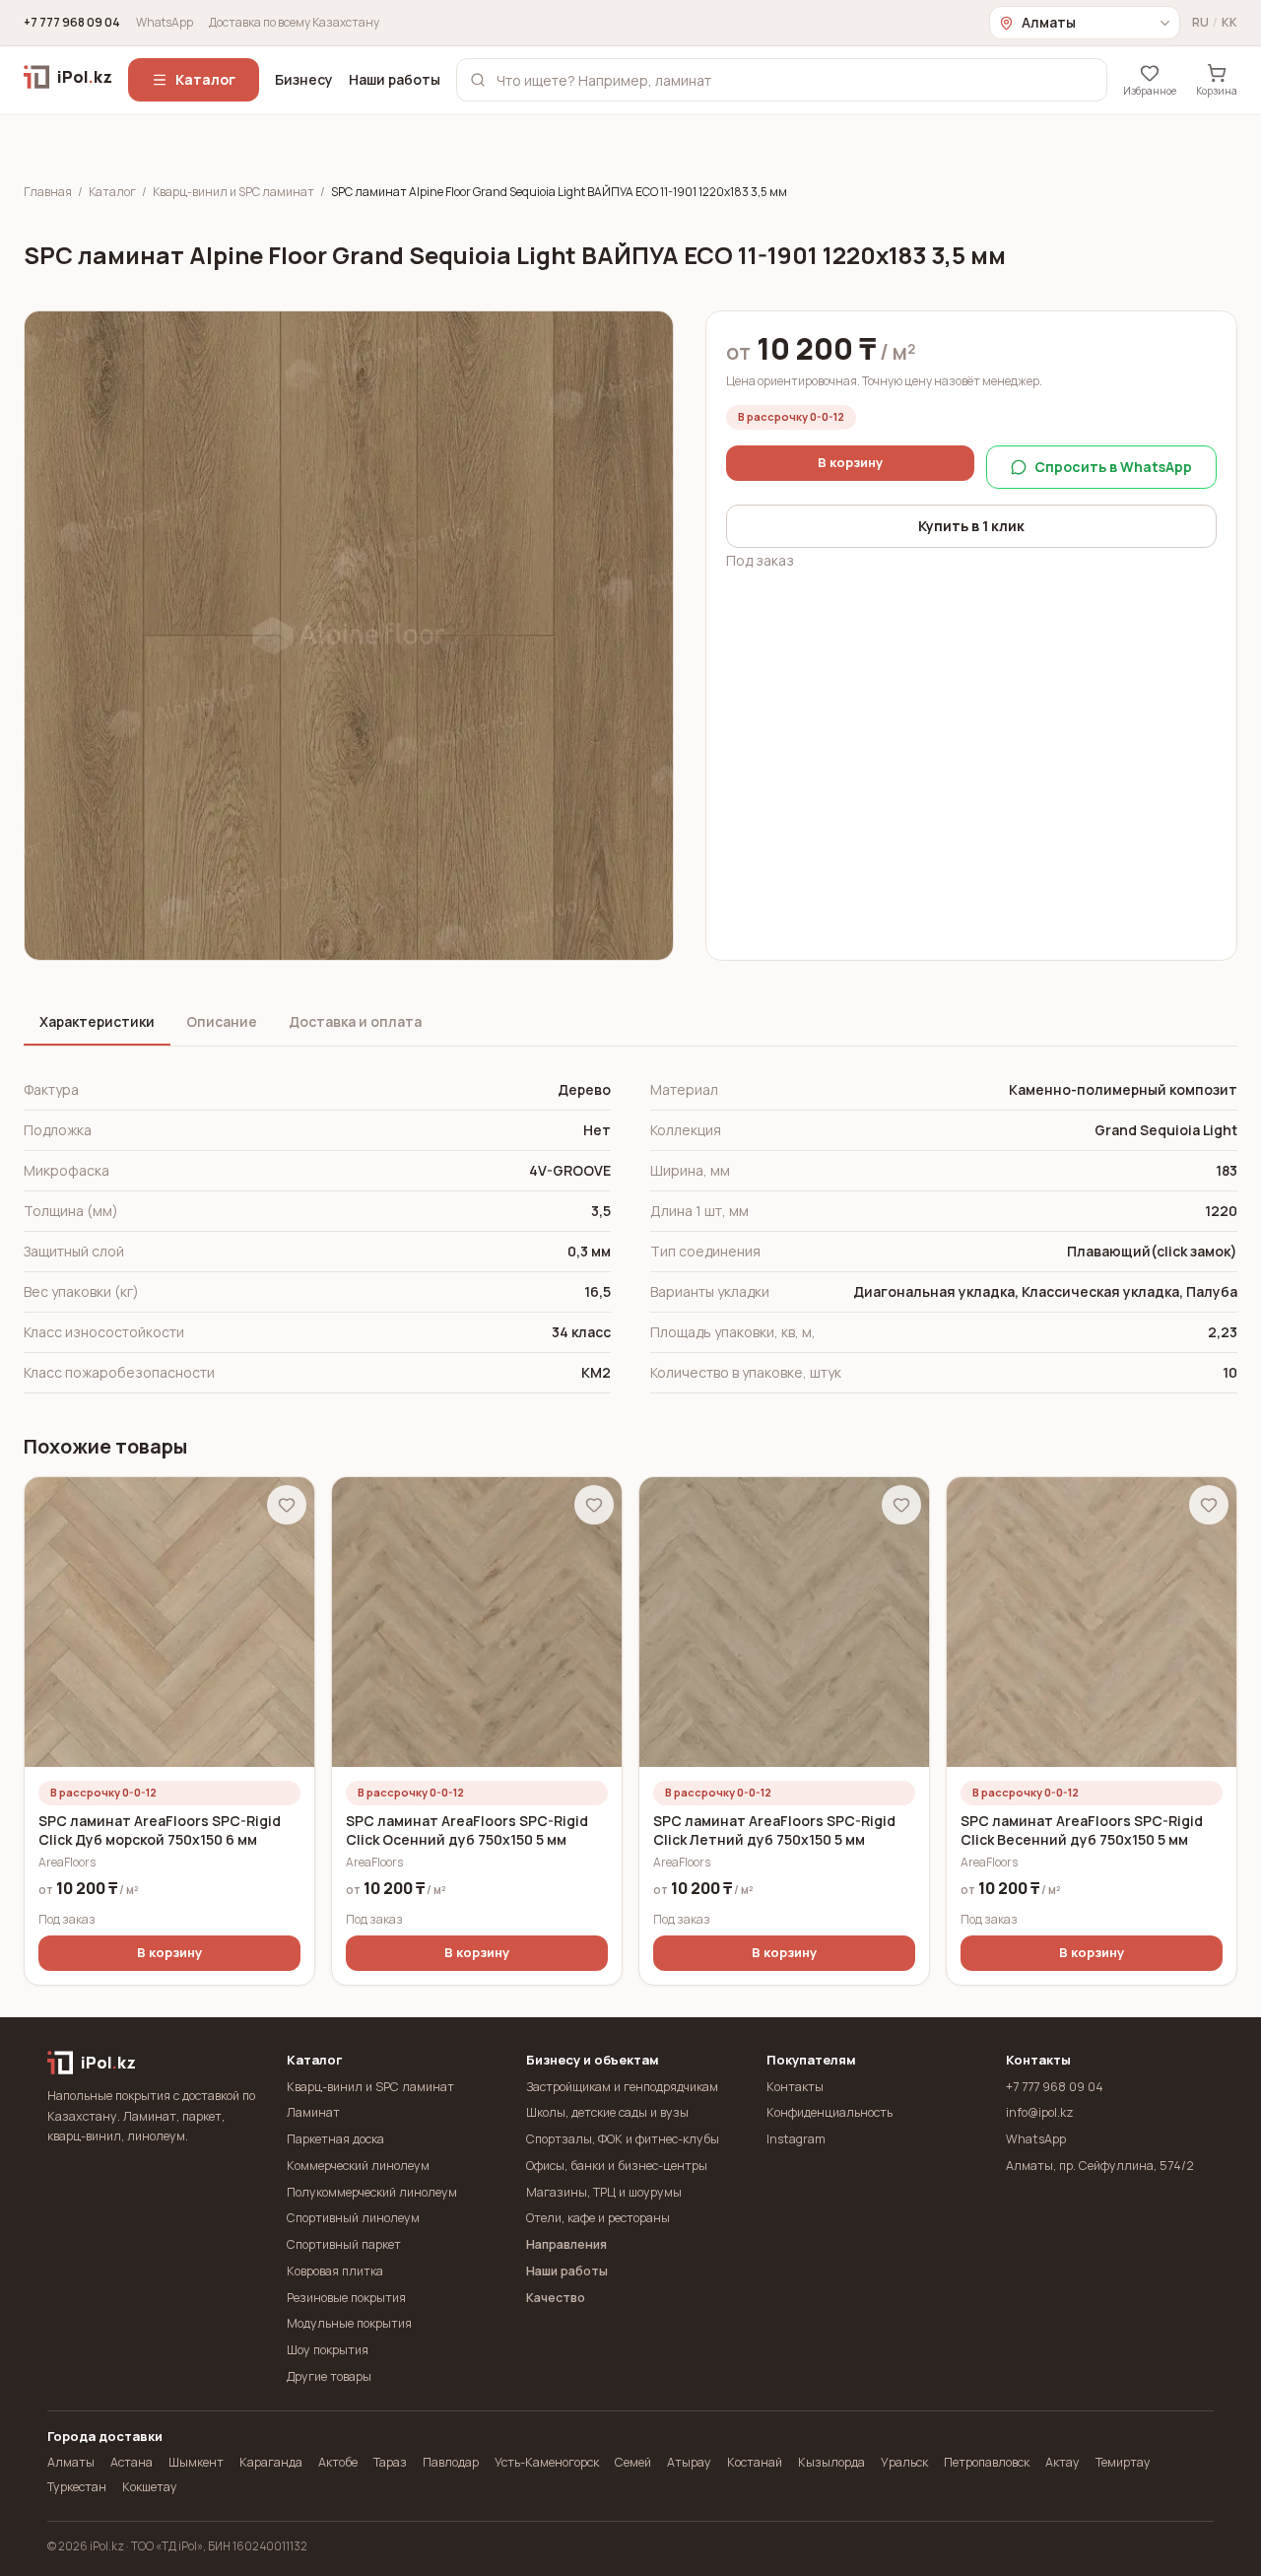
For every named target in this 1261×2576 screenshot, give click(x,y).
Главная (48, 192)
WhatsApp (165, 23)
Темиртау (1123, 2462)
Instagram (796, 2139)
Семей (633, 2462)
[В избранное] (287, 1505)
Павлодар (451, 2462)
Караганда (271, 2462)
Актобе (338, 2462)
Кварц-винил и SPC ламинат (233, 192)
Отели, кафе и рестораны (598, 2218)
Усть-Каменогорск (547, 2462)
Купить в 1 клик (971, 526)
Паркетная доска (335, 2139)
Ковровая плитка (335, 2271)
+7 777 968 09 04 (72, 23)
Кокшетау (150, 2487)
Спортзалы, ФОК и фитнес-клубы (623, 2139)
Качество (556, 2298)
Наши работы (395, 79)
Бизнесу (304, 79)
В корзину (850, 462)
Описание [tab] (222, 1021)
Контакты (795, 2087)
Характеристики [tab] (97, 1021)
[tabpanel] (630, 1232)
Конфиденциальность (830, 2112)
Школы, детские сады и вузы (607, 2112)
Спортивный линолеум (353, 2218)
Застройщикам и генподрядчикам (622, 2087)
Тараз (390, 2462)
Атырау (689, 2462)
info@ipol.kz (1040, 2112)
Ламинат (313, 2112)
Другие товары (329, 2376)
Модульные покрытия (349, 2323)
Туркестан (77, 2487)
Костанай (755, 2462)
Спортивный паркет (344, 2244)
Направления (566, 2244)
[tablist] (630, 1023)
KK (1229, 23)
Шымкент (196, 2462)
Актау (1062, 2462)
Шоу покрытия (328, 2350)
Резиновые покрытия (346, 2298)
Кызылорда (831, 2462)
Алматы (71, 2462)
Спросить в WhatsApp (1113, 467)
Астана (132, 2462)
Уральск (904, 2462)
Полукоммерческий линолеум (372, 2192)
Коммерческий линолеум (358, 2166)
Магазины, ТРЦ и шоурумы (604, 2192)
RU (1200, 23)
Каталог (205, 79)
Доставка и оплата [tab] (355, 1021)
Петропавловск (987, 2462)
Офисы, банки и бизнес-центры (617, 2166)
